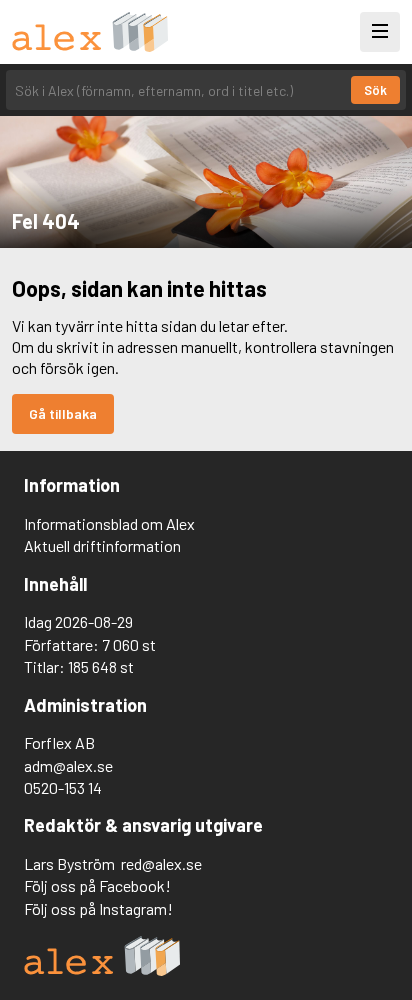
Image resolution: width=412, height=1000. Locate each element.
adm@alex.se (68, 765)
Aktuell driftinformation (102, 545)
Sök (375, 90)
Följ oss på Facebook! (97, 885)
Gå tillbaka (63, 413)
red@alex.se (161, 863)
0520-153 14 (63, 787)
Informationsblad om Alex (109, 523)
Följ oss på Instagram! (98, 908)
